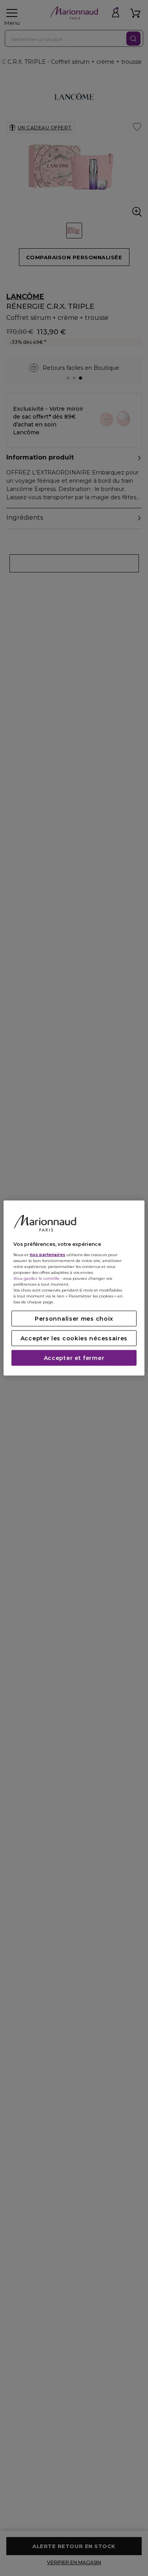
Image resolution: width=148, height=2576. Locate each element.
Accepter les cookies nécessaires (74, 1338)
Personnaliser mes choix (74, 1318)
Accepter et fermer (74, 1358)
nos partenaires (47, 1254)
